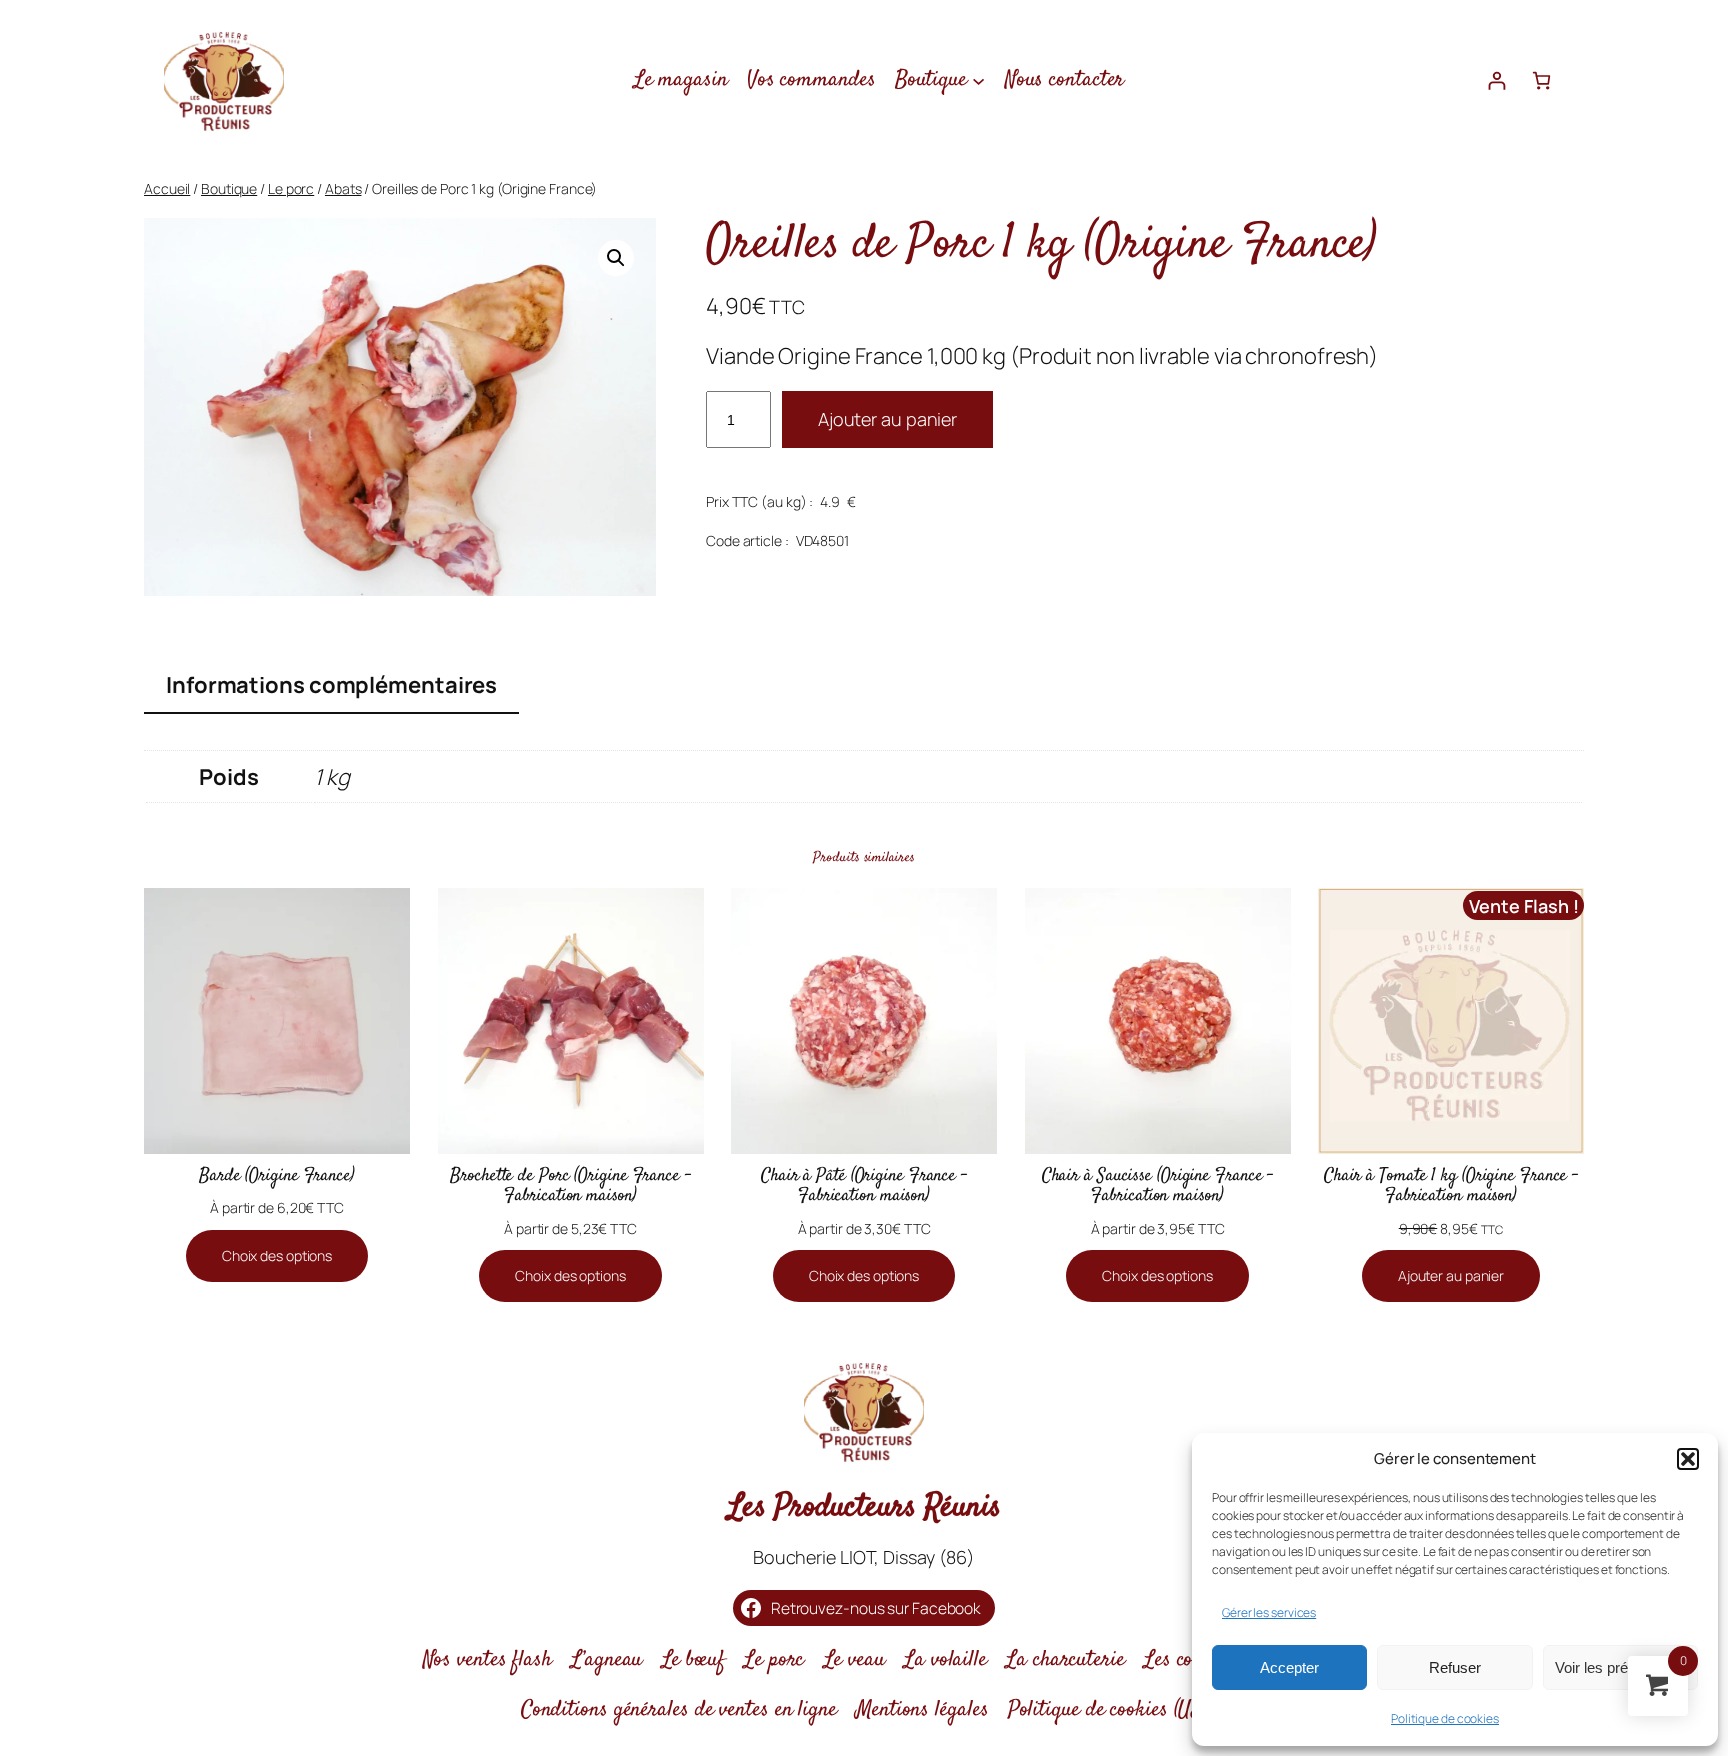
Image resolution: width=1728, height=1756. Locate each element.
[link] (1541, 80)
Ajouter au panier (887, 419)
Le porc (291, 188)
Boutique (229, 188)
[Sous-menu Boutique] (978, 79)
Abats (343, 188)
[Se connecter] (1496, 80)
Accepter (1289, 1667)
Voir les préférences (1620, 1667)
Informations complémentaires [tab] (331, 685)
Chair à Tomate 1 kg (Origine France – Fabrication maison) (1451, 1186)
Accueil (167, 188)
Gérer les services (1269, 1612)
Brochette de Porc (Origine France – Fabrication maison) (570, 1186)
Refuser (1455, 1667)
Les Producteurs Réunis (864, 1508)
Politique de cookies (1445, 1718)
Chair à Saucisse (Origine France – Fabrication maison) (1158, 1186)
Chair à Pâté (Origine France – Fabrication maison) (864, 1186)
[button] (1688, 1459)
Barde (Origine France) (277, 1176)
